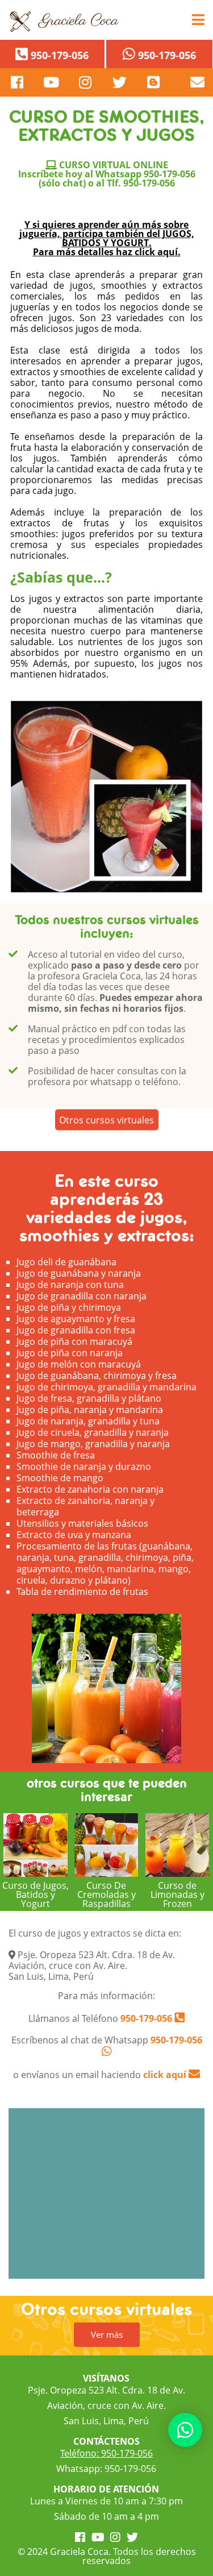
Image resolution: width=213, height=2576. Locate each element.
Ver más (107, 2334)
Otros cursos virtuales (106, 1127)
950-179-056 (145, 2018)
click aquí (166, 2075)
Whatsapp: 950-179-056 (106, 2469)
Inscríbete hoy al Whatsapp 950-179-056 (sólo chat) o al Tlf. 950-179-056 (107, 178)
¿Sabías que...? (61, 577)
